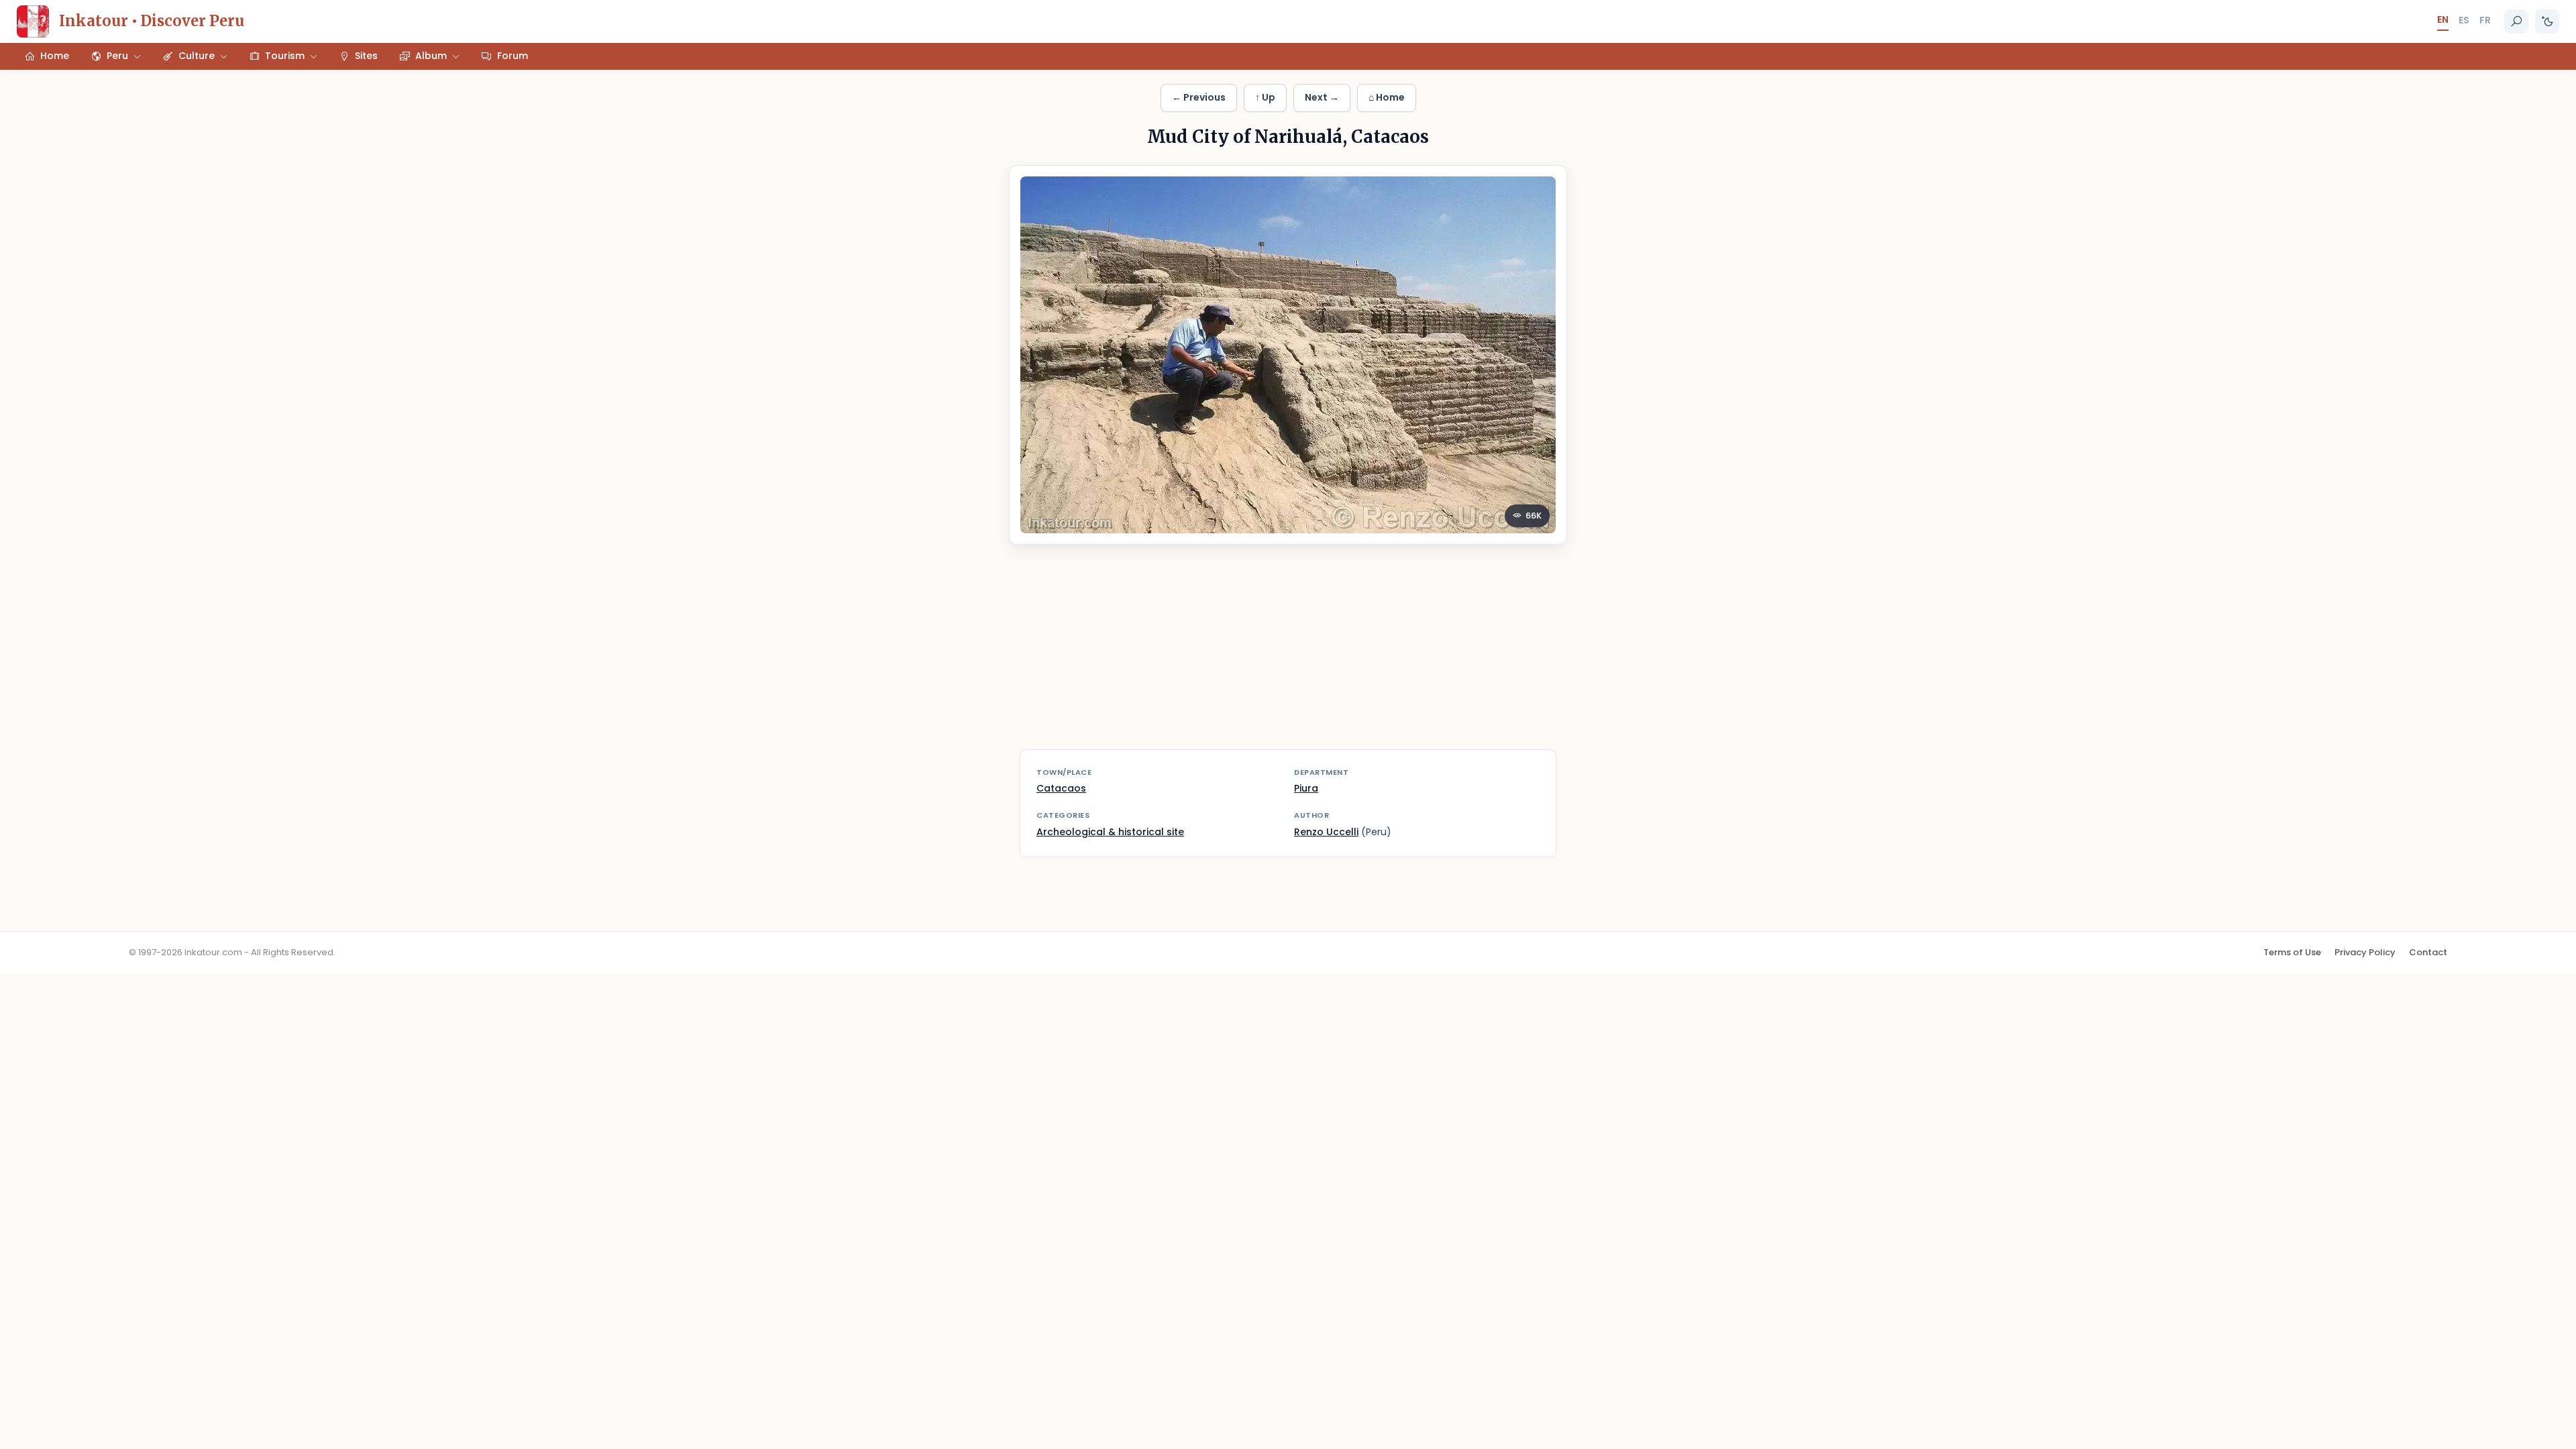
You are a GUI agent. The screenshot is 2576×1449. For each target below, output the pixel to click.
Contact (2428, 952)
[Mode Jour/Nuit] (2547, 21)
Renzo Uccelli (1326, 832)
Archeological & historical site (1110, 832)
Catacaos (1061, 788)
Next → (1322, 97)
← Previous (1199, 97)
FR (2485, 20)
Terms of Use (2292, 952)
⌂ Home (1387, 97)
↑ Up (1265, 97)
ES (2464, 20)
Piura (1306, 788)
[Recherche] (2516, 21)
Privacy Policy (2365, 952)
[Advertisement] (1288, 655)
